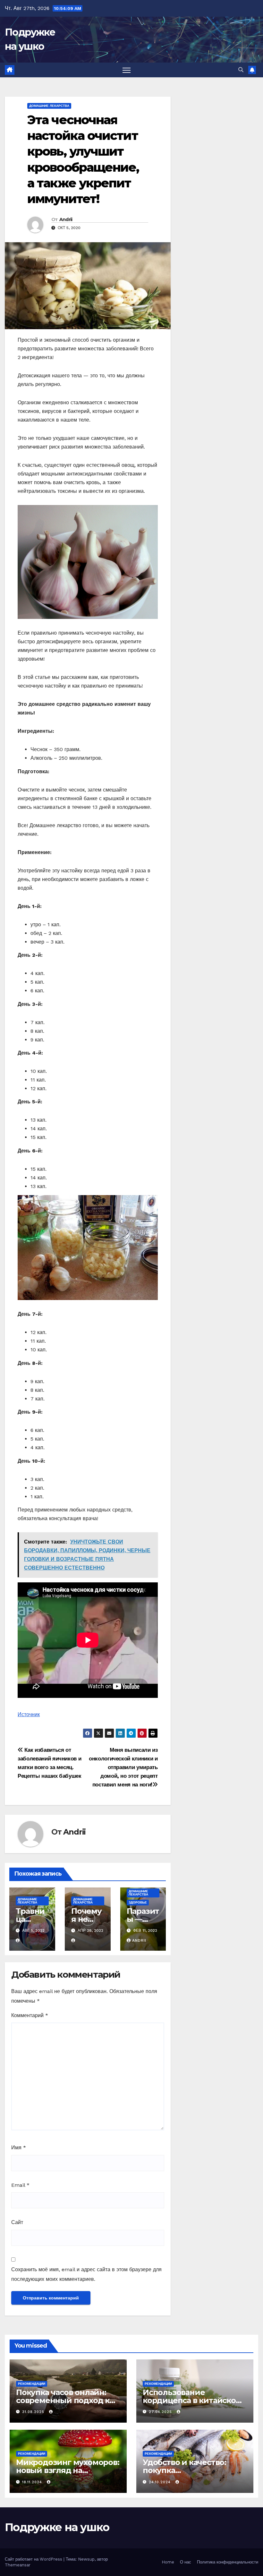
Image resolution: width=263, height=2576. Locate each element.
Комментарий (30, 2015)
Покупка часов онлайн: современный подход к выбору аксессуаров (63, 2400)
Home (168, 2562)
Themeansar (18, 2565)
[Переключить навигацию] (127, 70)
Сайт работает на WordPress (34, 2559)
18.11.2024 (33, 2482)
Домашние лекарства (49, 106)
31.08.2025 (34, 2412)
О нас (186, 2562)
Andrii (66, 219)
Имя (19, 2148)
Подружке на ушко (57, 2527)
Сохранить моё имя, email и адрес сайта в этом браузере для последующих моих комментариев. (86, 2274)
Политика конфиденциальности (228, 2562)
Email (20, 2185)
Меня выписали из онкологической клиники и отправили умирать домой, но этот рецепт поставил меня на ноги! (123, 1767)
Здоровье (138, 1902)
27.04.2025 (161, 2412)
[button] (241, 70)
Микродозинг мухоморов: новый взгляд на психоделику (68, 2470)
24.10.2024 (161, 2482)
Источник (29, 1714)
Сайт (17, 2222)
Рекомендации (32, 2384)
